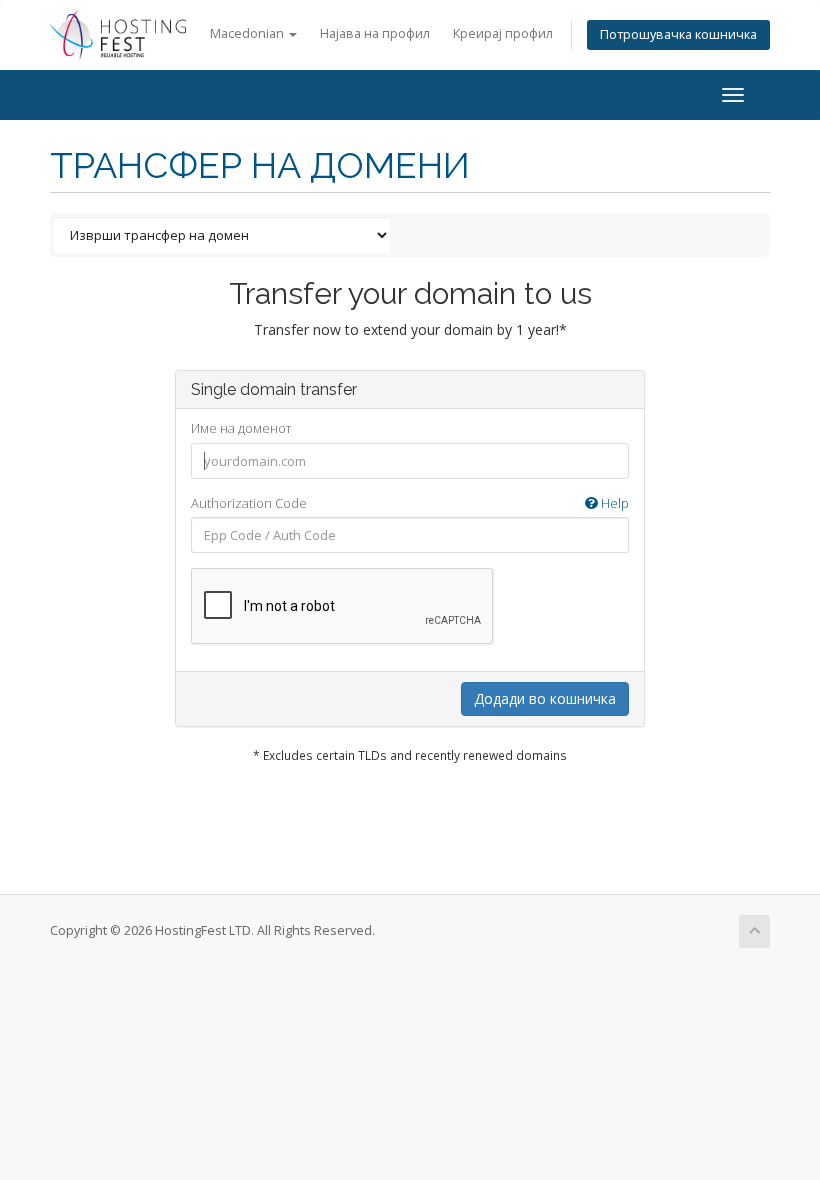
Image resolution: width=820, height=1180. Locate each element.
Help (613, 503)
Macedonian (248, 33)
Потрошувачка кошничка (678, 34)
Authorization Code (410, 503)
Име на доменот (241, 428)
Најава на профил (375, 33)
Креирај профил (503, 33)
